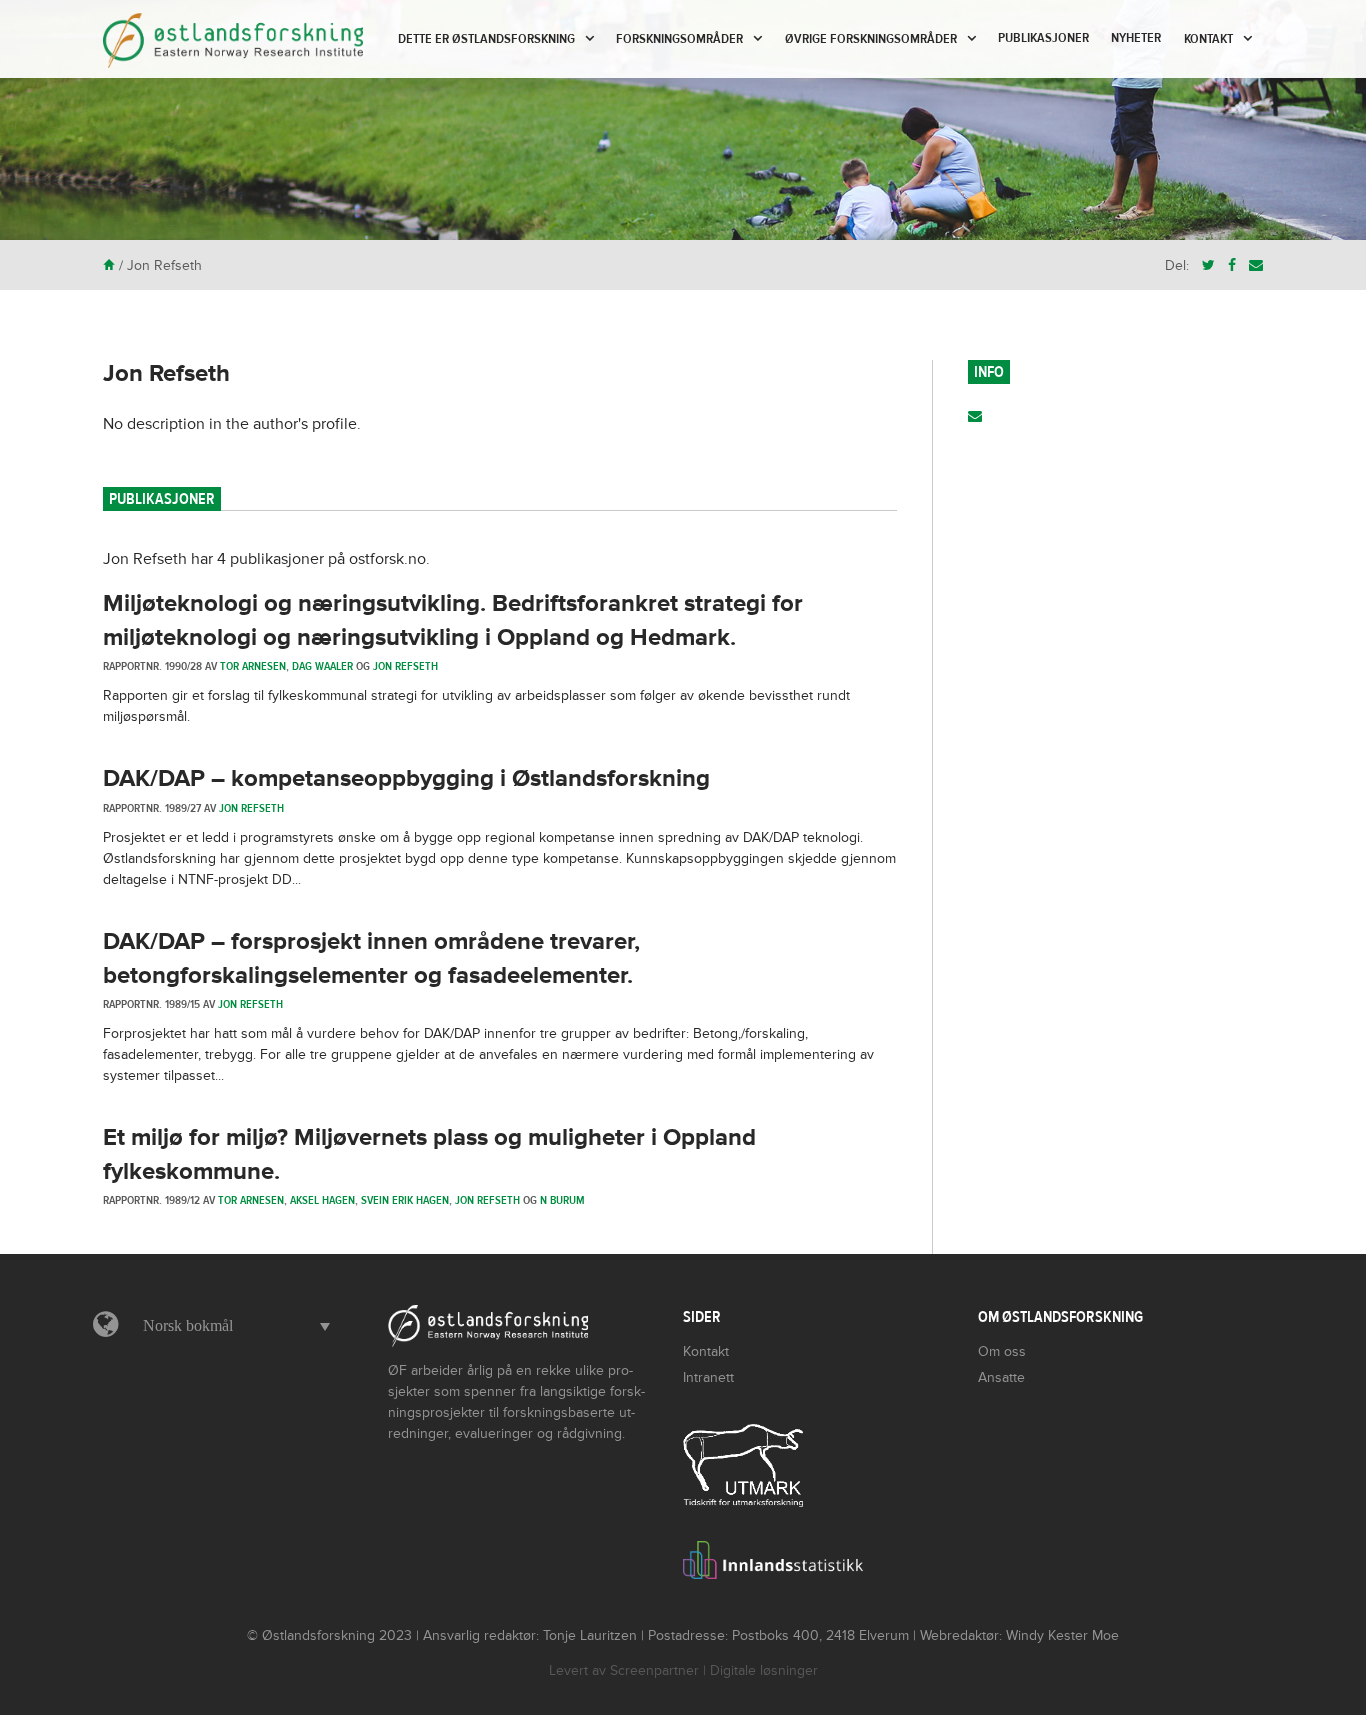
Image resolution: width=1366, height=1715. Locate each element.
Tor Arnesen (253, 666)
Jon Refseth (166, 373)
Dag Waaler (322, 666)
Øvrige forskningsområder (871, 39)
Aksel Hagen (322, 1200)
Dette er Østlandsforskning (486, 39)
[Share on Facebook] (1232, 265)
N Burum (562, 1200)
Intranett (708, 1377)
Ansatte (1001, 1377)
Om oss (1002, 1351)
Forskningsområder (679, 39)
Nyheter (1136, 38)
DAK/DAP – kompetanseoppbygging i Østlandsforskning (406, 778)
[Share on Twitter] (1208, 265)
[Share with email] (1256, 265)
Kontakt (1208, 39)
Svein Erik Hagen (405, 1200)
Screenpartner (654, 1670)
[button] (231, 1326)
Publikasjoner (1043, 38)
